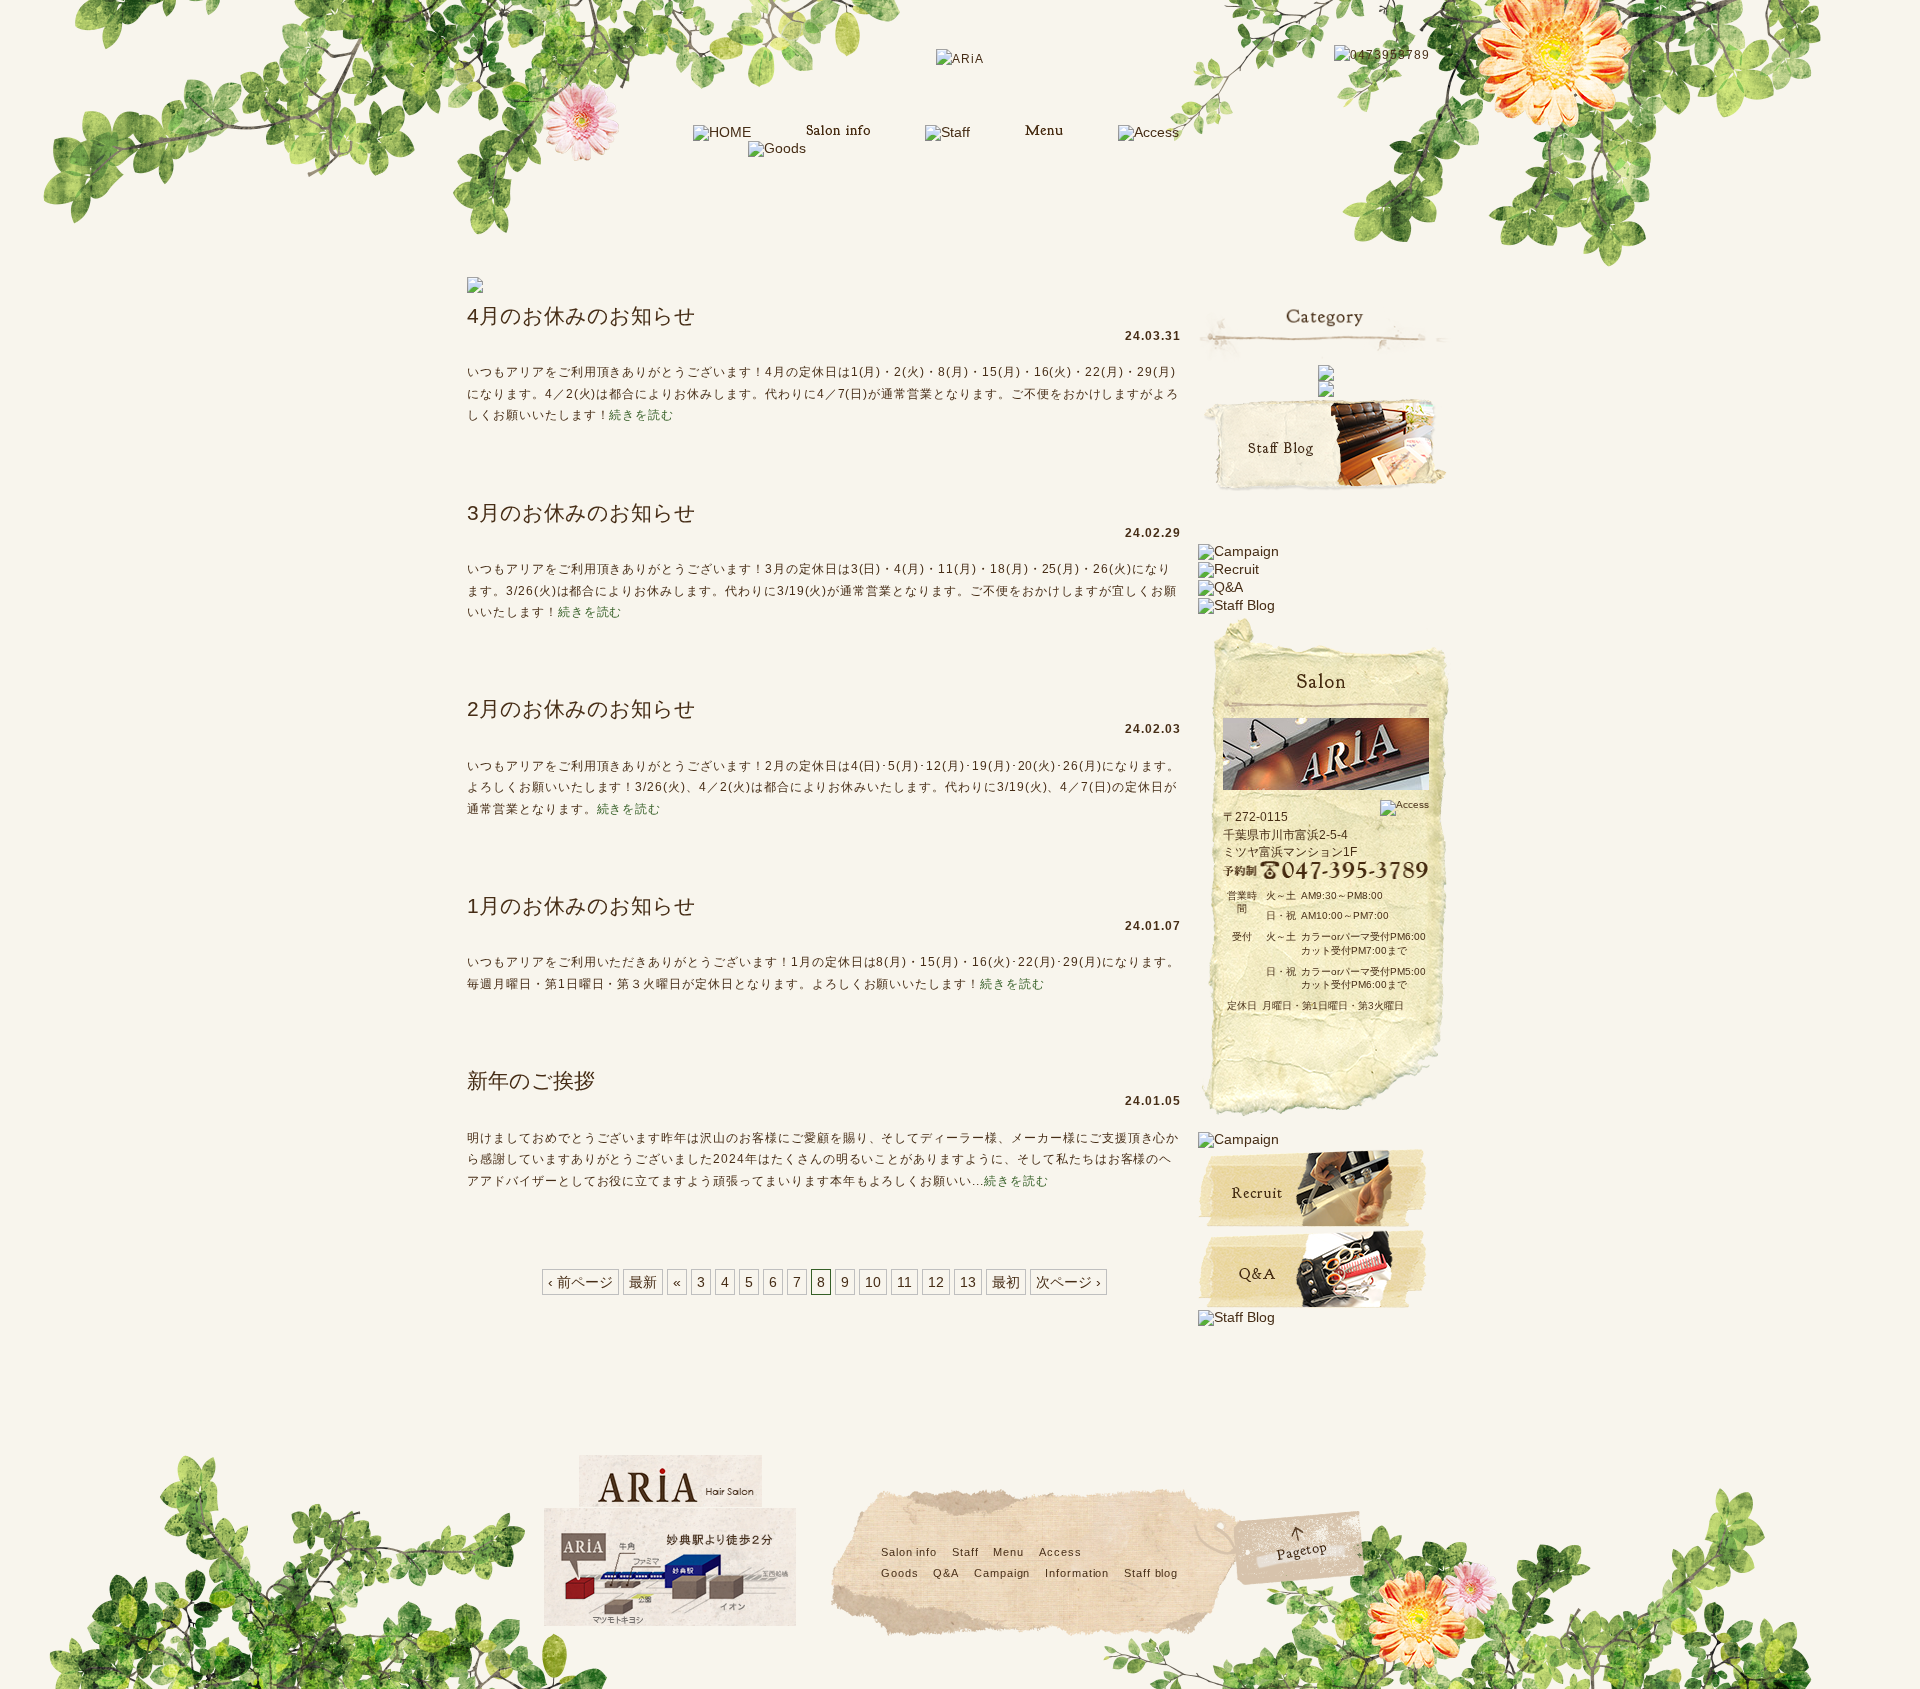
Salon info (909, 1552)
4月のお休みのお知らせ (581, 315)
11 (904, 1282)
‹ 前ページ (580, 1282)
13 (968, 1282)
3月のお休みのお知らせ (581, 512)
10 (873, 1282)
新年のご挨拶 (531, 1080)
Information (1077, 1573)
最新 (643, 1282)
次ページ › (1068, 1282)
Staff (965, 1552)
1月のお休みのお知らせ (581, 905)
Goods (899, 1573)
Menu (1008, 1552)
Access (1060, 1552)
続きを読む (641, 415)
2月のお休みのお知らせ (581, 708)
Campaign (1002, 1573)
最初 (1006, 1282)
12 (936, 1282)
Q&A (946, 1573)
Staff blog (1151, 1573)
